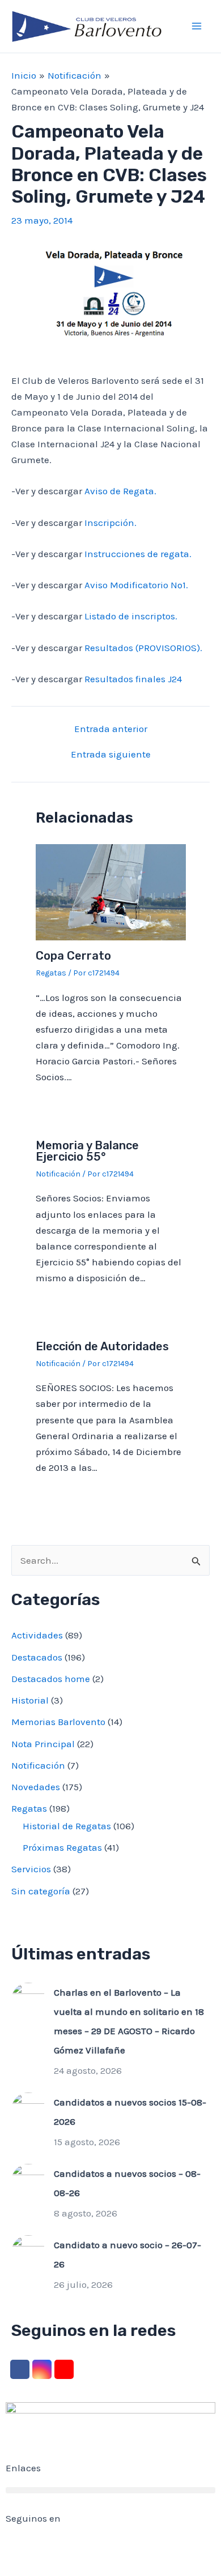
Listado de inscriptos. (131, 616)
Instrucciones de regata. (138, 554)
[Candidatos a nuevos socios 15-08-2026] (28, 2108)
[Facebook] (20, 2369)
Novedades (36, 1787)
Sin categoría (41, 1891)
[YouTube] (64, 2369)
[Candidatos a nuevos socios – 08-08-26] (28, 2180)
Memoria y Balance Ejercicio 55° (87, 1151)
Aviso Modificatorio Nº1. (136, 585)
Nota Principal (43, 1744)
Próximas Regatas (62, 1847)
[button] (110, 2490)
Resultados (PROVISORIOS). (143, 648)
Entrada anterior (111, 729)
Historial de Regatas (67, 1826)
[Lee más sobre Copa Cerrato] (111, 891)
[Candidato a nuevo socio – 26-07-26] (28, 2251)
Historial (30, 1700)
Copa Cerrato (73, 956)
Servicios (31, 1869)
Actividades (37, 1635)
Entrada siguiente (111, 754)
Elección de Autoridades (102, 1346)
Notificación (58, 1174)
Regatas (51, 973)
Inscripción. (110, 523)
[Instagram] (42, 2369)
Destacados (37, 1657)
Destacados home (51, 1679)
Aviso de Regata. (120, 491)
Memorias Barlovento (58, 1722)
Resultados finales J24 (133, 679)
